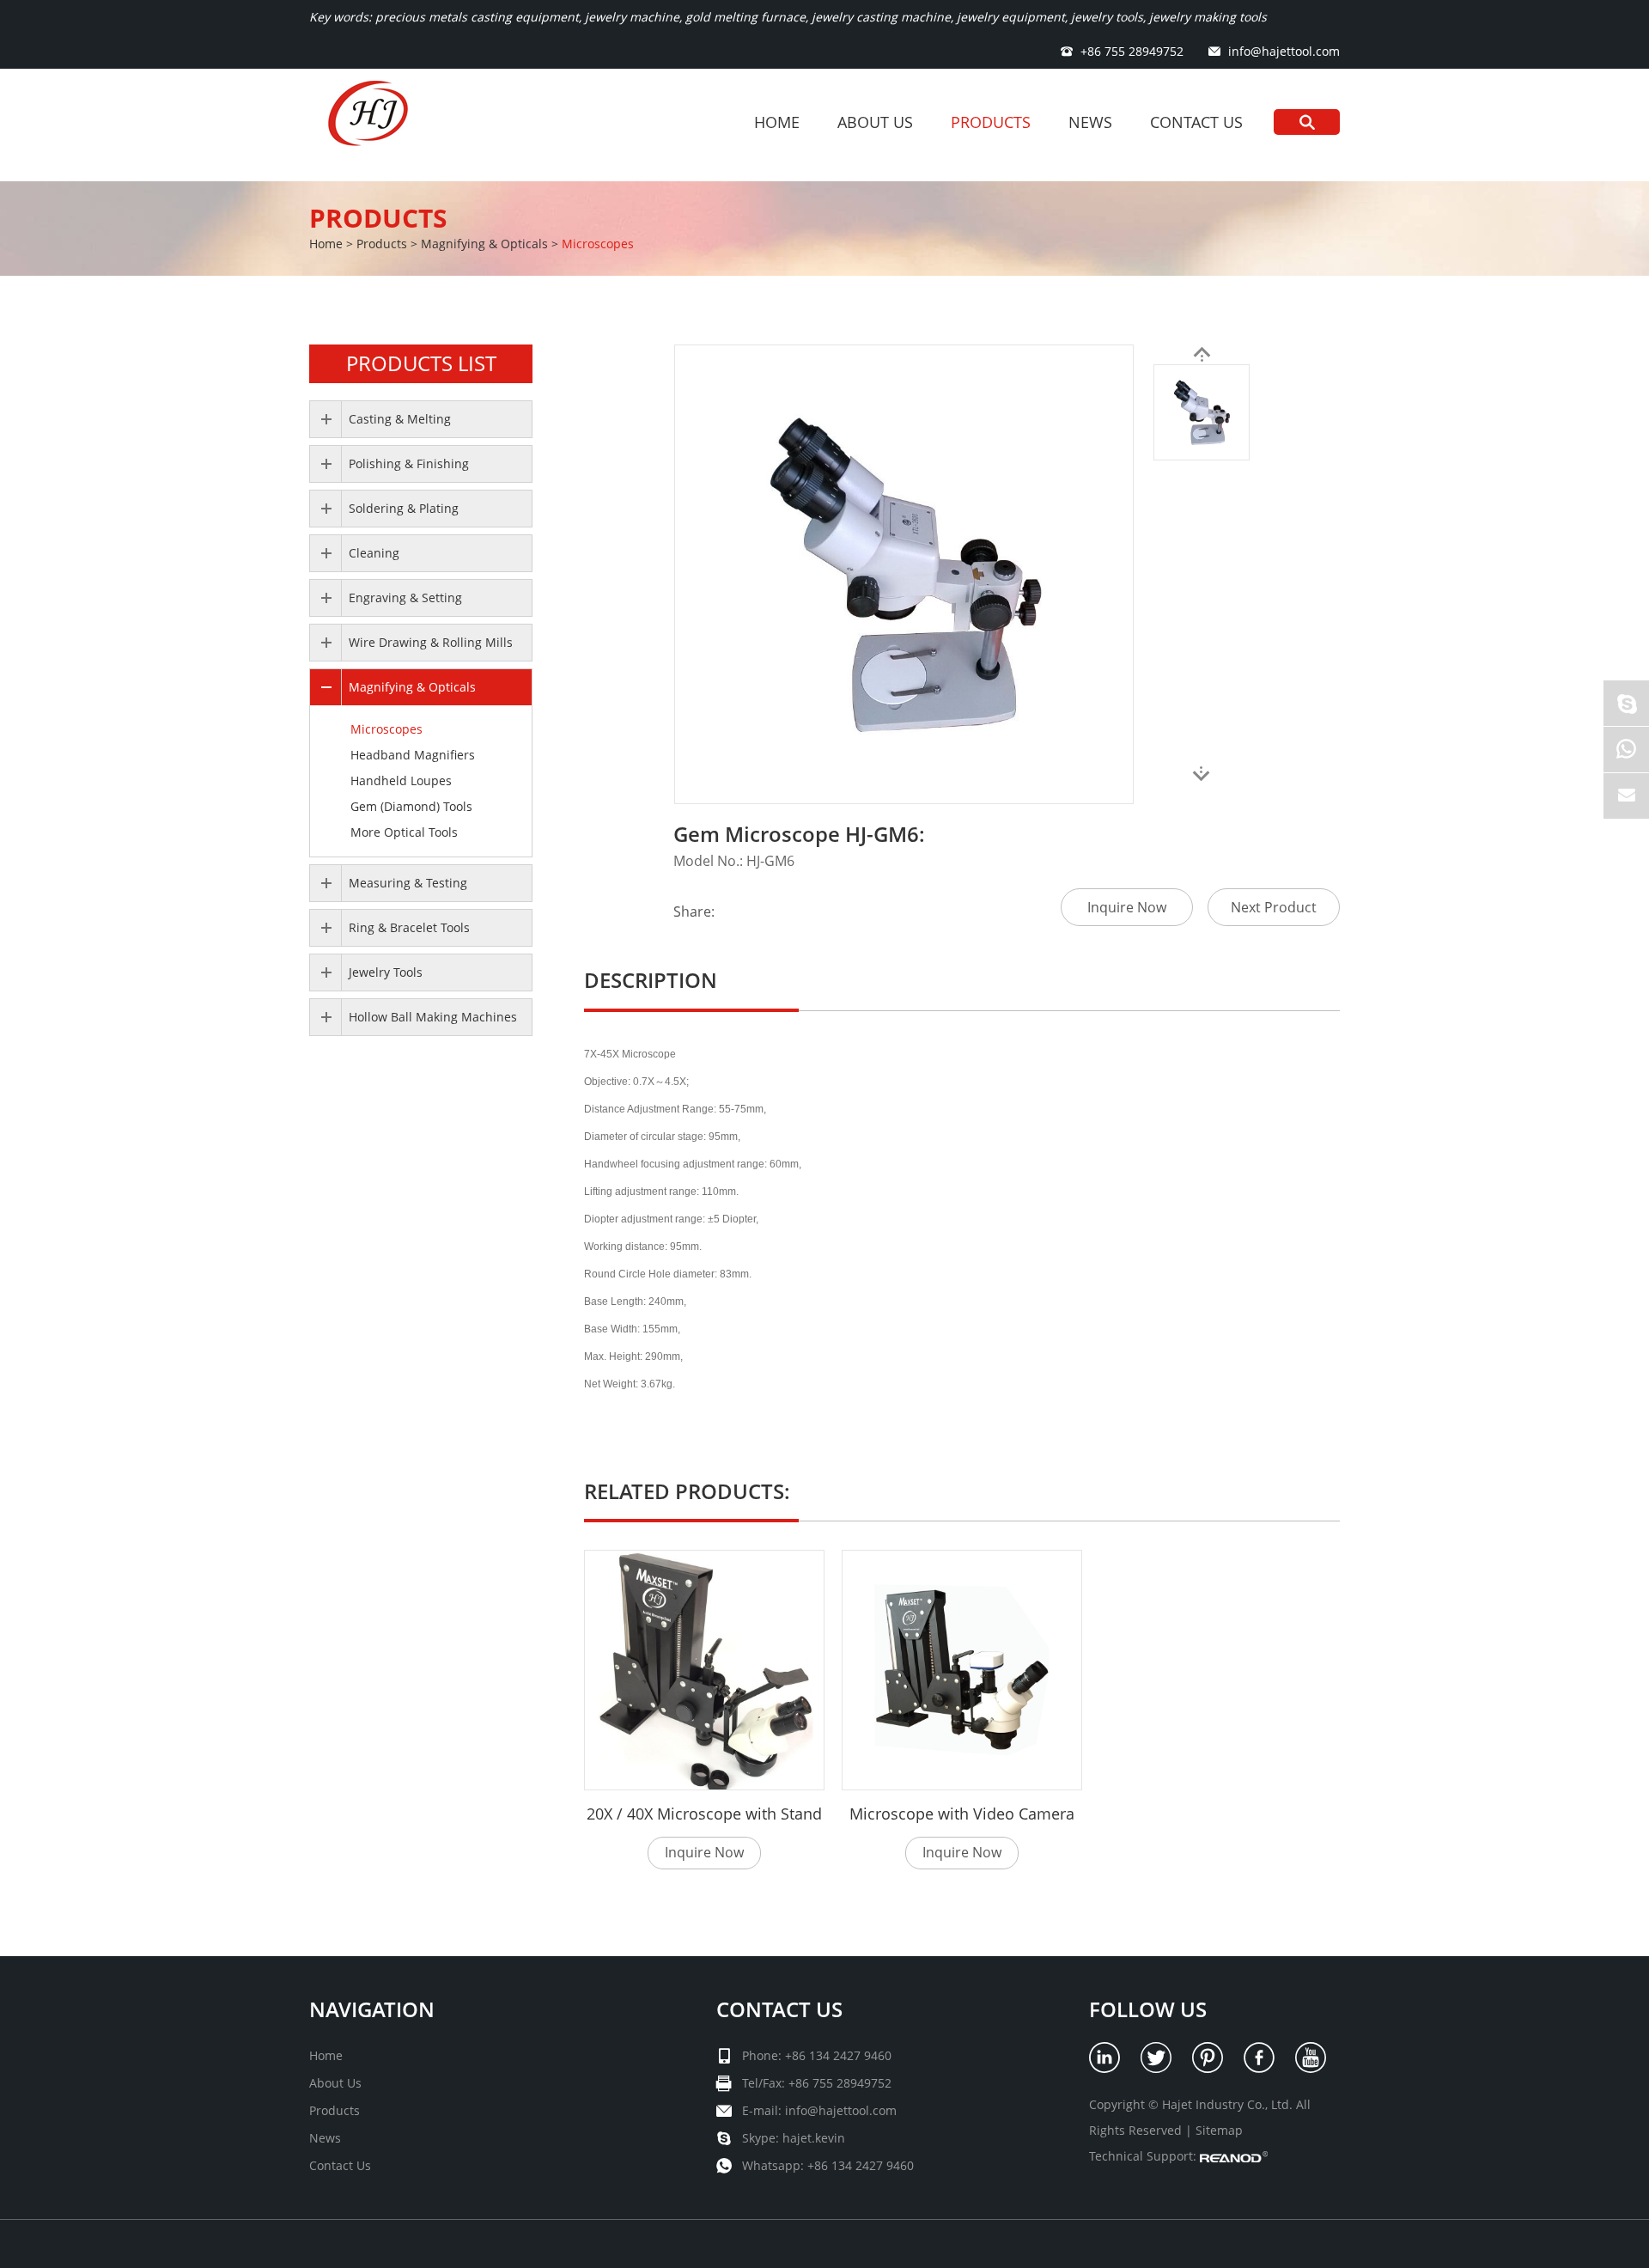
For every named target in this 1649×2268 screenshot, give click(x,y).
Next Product (1274, 907)
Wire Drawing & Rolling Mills (431, 642)
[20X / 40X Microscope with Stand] (704, 1670)
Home (777, 122)
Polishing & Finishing (409, 463)
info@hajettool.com (1284, 51)
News (1090, 122)
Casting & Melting (400, 419)
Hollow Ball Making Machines (433, 1017)
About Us (875, 122)
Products (991, 122)
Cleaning (374, 553)
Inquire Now (1127, 907)
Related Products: (687, 1491)
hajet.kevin (814, 2138)
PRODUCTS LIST (421, 363)
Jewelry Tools (386, 972)
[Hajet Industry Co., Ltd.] (372, 125)
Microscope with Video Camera (962, 1814)
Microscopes (598, 244)
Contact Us (1196, 122)
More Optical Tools (404, 832)
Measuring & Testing (408, 883)
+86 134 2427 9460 (861, 2165)
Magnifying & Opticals (484, 244)
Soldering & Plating (404, 508)
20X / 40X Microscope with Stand (704, 1814)
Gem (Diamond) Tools (411, 806)
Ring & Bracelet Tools (409, 927)
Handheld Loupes (401, 780)
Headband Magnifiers (413, 755)
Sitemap (1219, 2130)
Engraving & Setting (405, 597)
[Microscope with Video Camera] (962, 1670)
